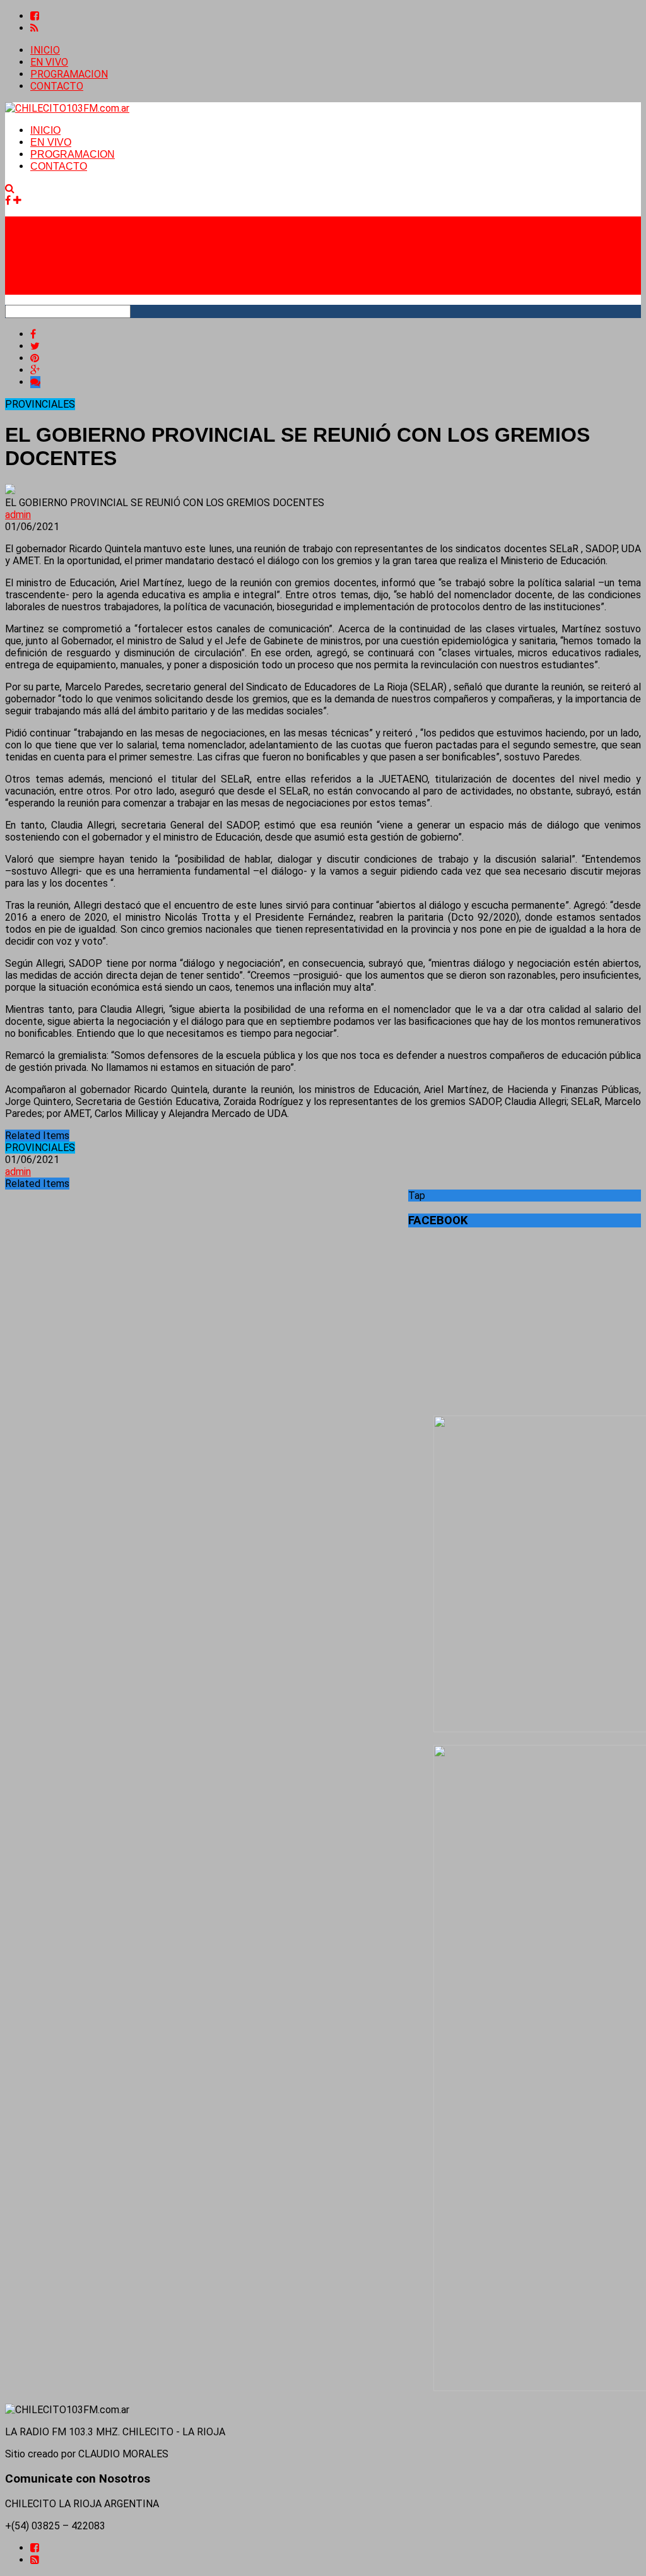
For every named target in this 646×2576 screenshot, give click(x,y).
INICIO (45, 50)
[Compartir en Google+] (35, 370)
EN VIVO (49, 62)
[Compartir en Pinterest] (35, 358)
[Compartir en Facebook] (33, 334)
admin (18, 515)
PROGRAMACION (69, 74)
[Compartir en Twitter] (35, 346)
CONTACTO (57, 86)
